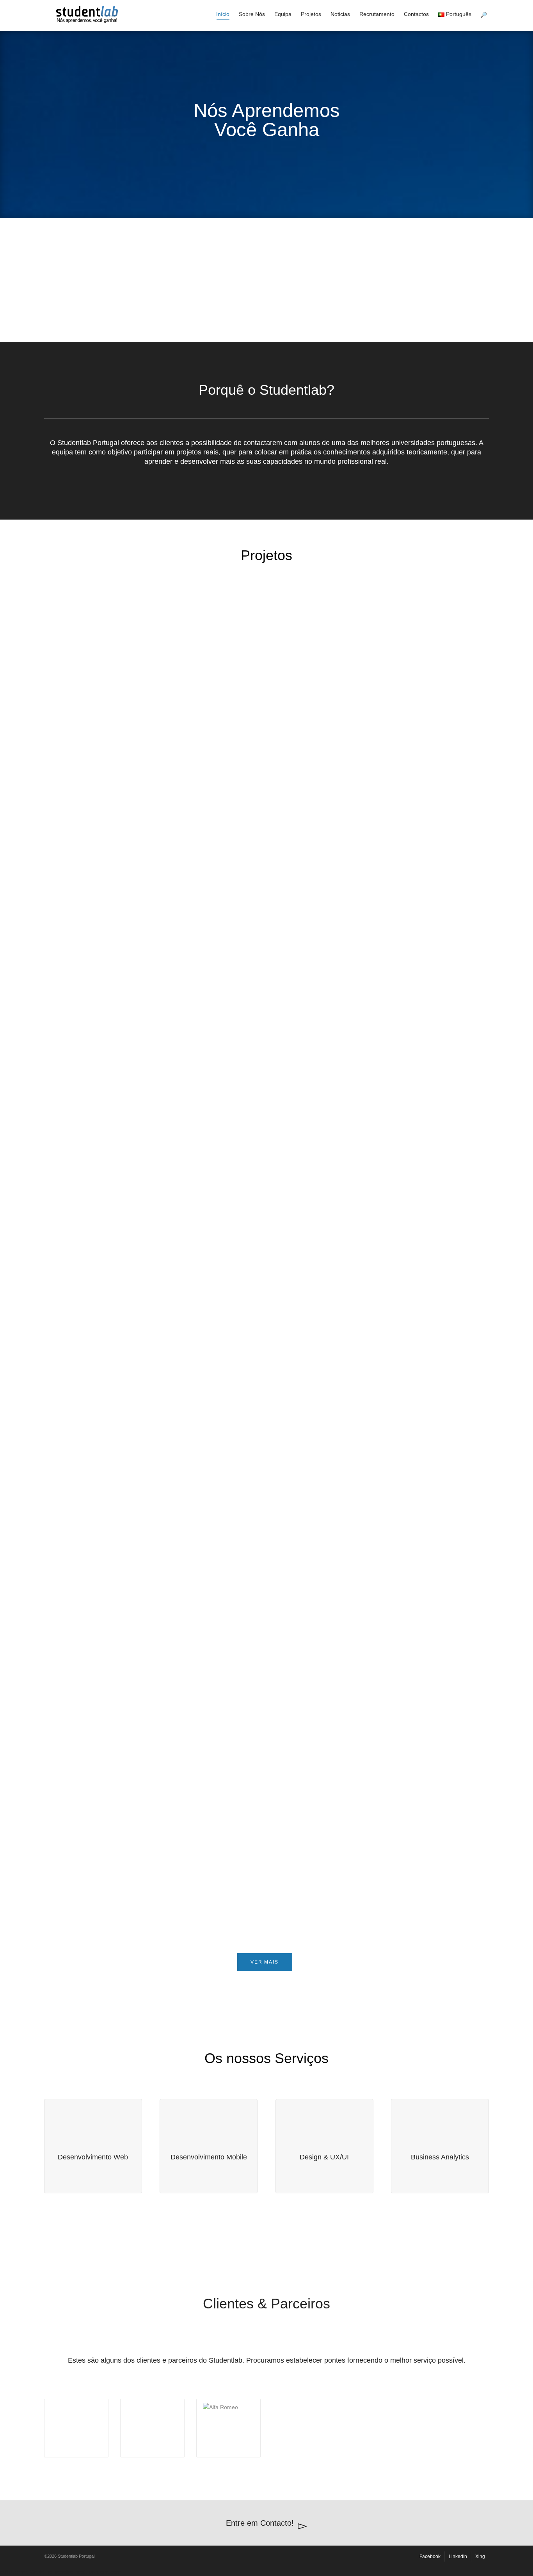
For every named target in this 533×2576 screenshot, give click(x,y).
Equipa (283, 14)
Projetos (311, 14)
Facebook (430, 2556)
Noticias (340, 14)
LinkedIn (458, 2556)
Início (223, 14)
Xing (480, 2556)
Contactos (416, 14)
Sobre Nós (252, 14)
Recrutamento (377, 14)
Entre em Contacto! (260, 2523)
